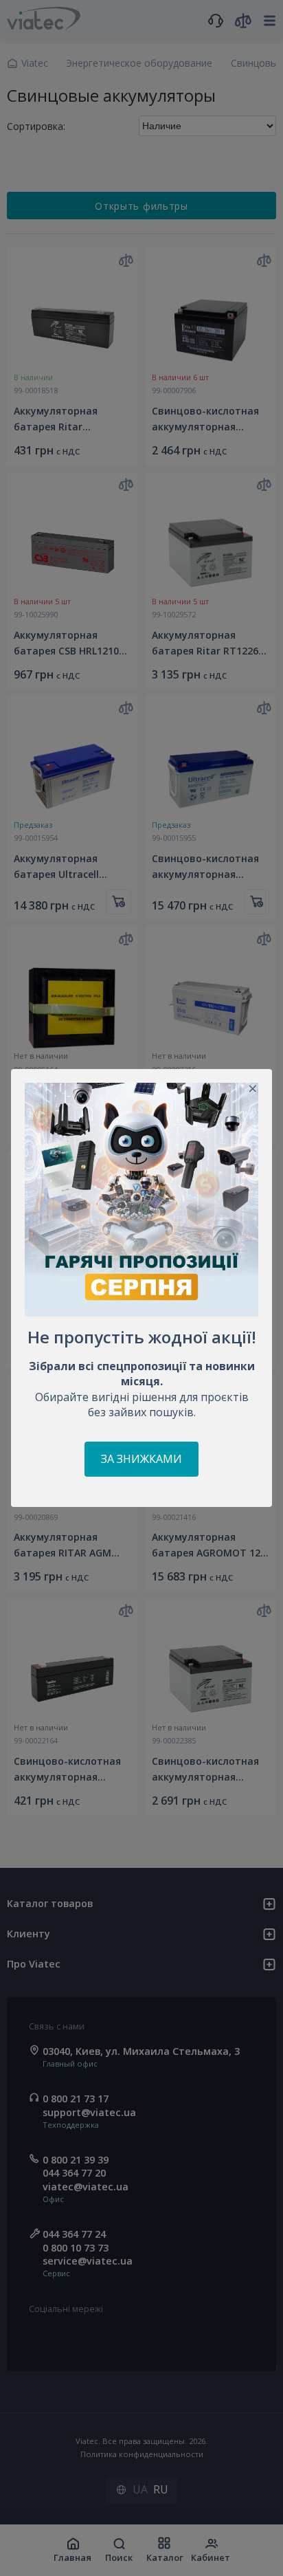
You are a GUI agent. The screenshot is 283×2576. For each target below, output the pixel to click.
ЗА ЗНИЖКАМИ (141, 1459)
